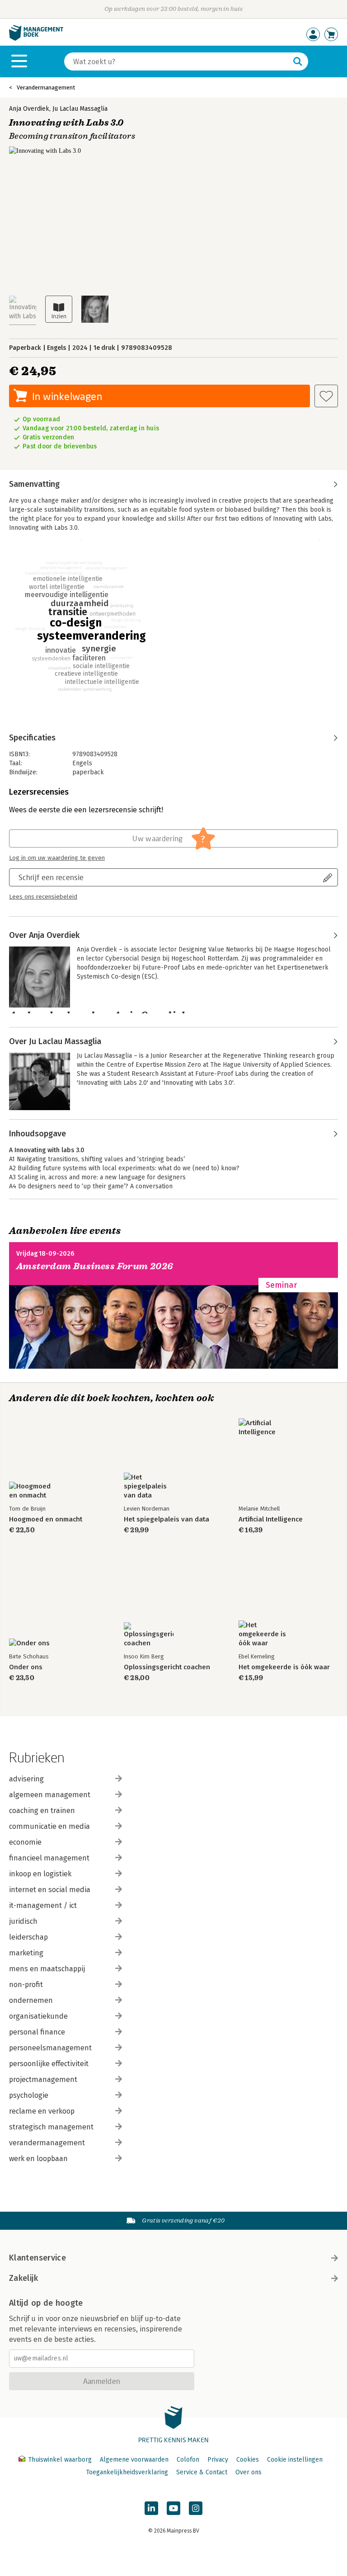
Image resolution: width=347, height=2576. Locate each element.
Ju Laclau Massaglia (80, 109)
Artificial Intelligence (271, 1519)
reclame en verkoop (42, 2111)
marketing (26, 1953)
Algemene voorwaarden (134, 2460)
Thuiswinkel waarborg (60, 2460)
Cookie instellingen (295, 2460)
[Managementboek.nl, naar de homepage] (36, 39)
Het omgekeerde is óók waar (284, 1667)
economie (25, 1842)
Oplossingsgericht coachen (167, 1667)
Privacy (218, 2460)
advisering (26, 1779)
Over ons (249, 2472)
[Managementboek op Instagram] (196, 2508)
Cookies (248, 2460)
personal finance (37, 2032)
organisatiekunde (38, 2016)
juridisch (23, 1921)
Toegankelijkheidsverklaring (127, 2472)
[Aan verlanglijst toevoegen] (326, 396)
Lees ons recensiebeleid (43, 897)
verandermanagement (47, 2143)
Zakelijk (23, 2278)
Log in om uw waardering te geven (57, 858)
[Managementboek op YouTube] (173, 2508)
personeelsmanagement (50, 2048)
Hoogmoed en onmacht (46, 1519)
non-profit (26, 1985)
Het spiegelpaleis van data (166, 1519)
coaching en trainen (42, 1811)
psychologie (29, 2095)
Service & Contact (202, 2472)
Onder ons (26, 1667)
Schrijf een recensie (51, 877)
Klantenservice (38, 2258)
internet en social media (50, 1890)
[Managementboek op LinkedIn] (151, 2508)
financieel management (49, 1858)
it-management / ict (43, 1905)
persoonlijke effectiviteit (49, 2064)
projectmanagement (43, 2079)
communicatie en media (49, 1826)
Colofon (188, 2460)
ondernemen (31, 2000)
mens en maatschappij (47, 1969)
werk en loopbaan (38, 2159)
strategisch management (51, 2127)
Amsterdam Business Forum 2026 (95, 1266)
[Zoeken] (298, 61)
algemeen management (50, 1795)
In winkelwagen (67, 396)
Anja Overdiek (29, 109)
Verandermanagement (46, 87)
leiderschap (28, 1937)
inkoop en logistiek (40, 1874)
